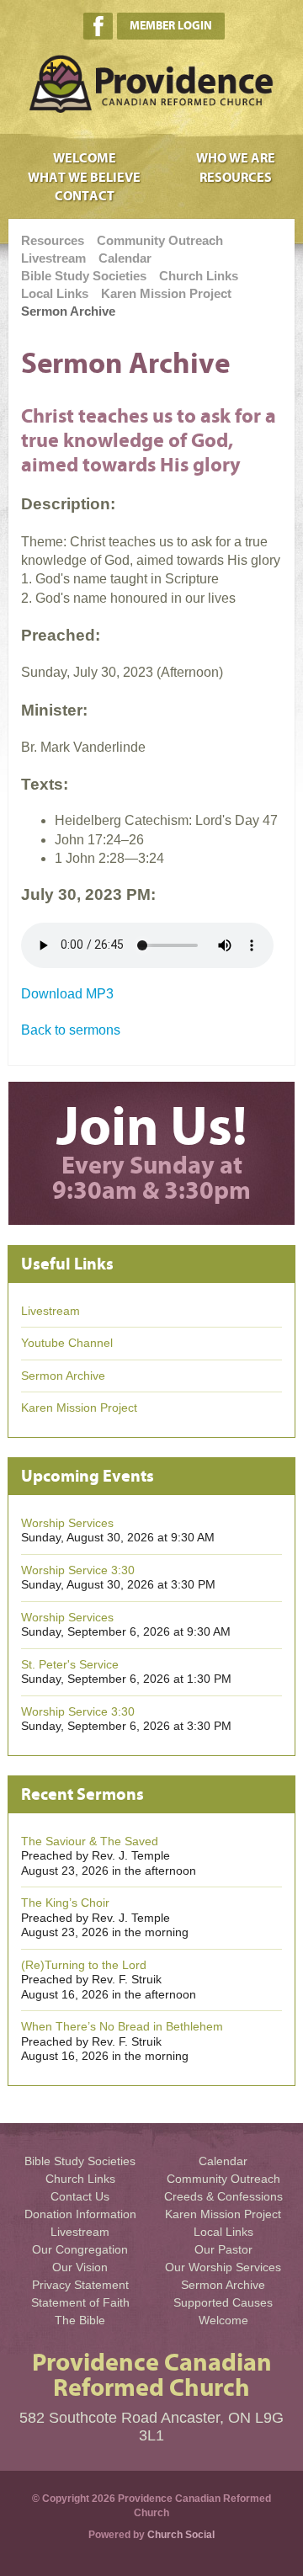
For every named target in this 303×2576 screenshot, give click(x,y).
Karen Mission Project (166, 293)
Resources (236, 178)
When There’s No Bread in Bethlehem (122, 2026)
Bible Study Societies (84, 276)
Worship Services (67, 1523)
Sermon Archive (68, 311)
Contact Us (80, 2196)
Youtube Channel (67, 1343)
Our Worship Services (223, 2267)
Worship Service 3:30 (78, 1570)
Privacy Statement (80, 2285)
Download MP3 (67, 994)
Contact (85, 196)
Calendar (125, 258)
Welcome (85, 158)
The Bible (80, 2320)
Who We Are (236, 158)
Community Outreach (160, 240)
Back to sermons (71, 1030)
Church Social (181, 2535)
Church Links (199, 276)
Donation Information (80, 2214)
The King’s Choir (65, 1903)
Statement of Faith (80, 2302)
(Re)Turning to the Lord (84, 1965)
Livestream (53, 258)
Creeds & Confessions (223, 2196)
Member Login (171, 26)
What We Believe (84, 178)
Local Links (55, 293)
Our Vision (80, 2267)
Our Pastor (223, 2249)
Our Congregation (80, 2249)
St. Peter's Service (70, 1664)
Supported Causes (223, 2302)
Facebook (98, 26)
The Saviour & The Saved (90, 1841)
